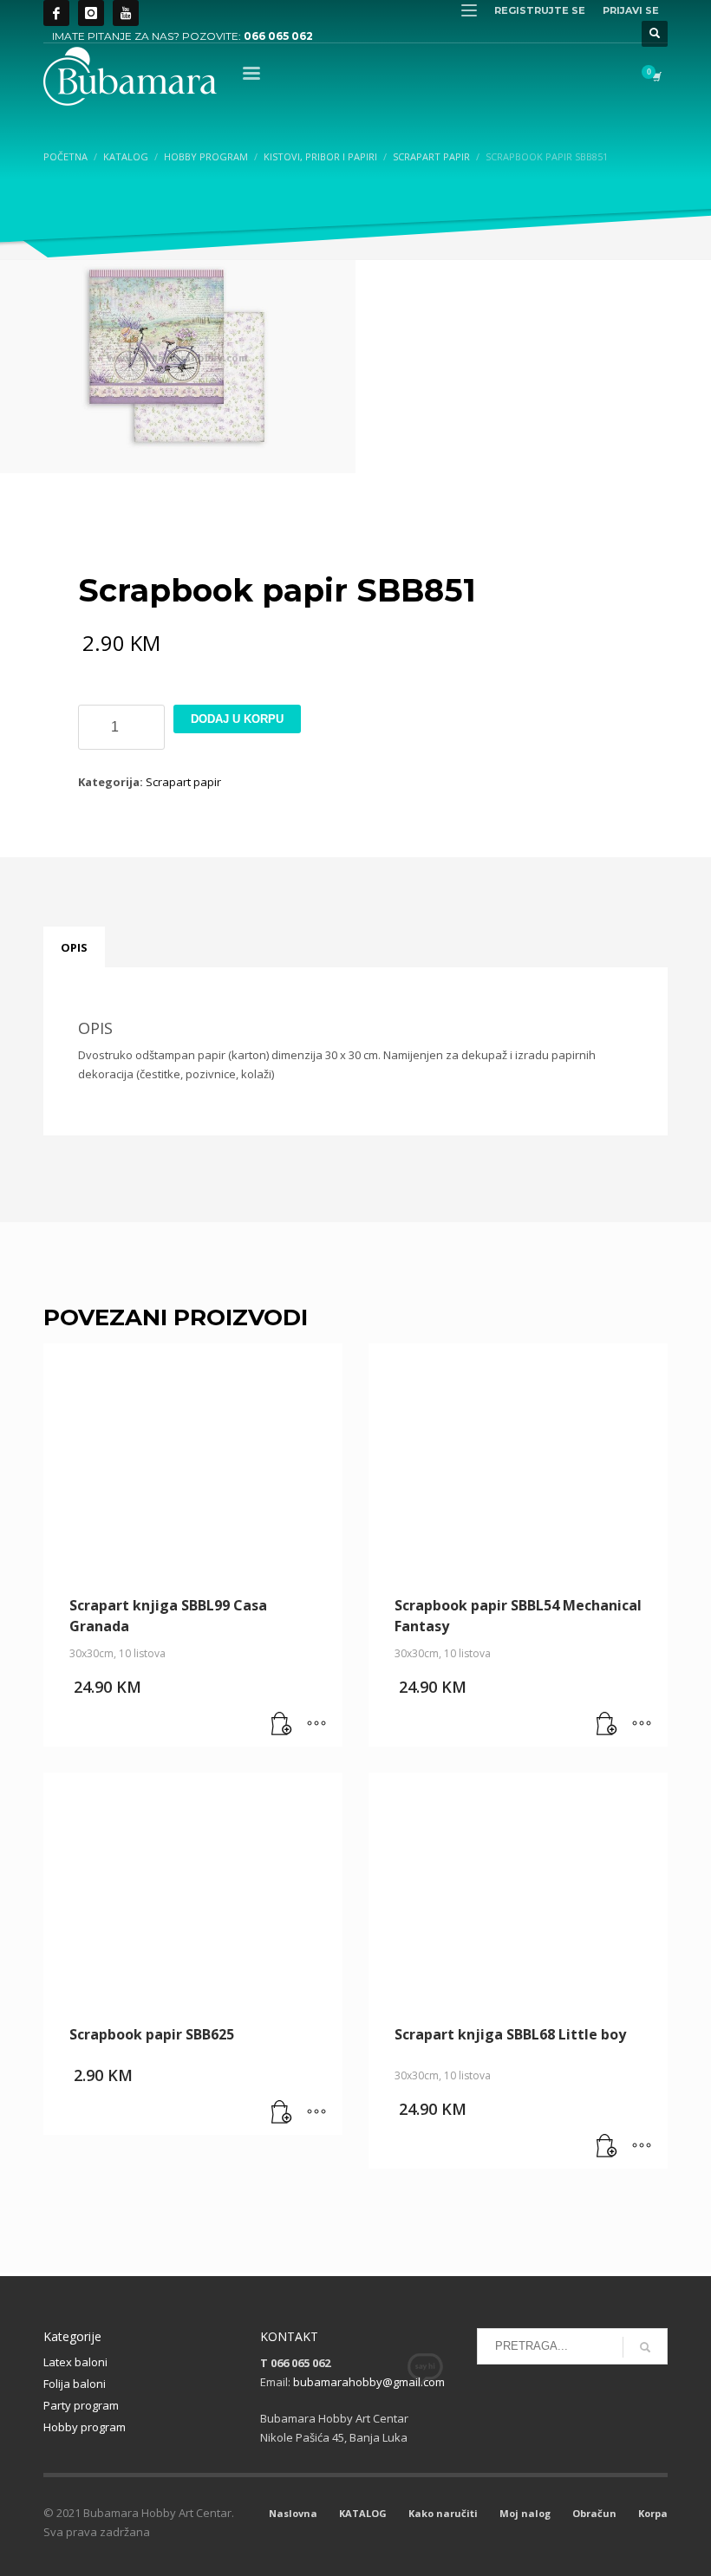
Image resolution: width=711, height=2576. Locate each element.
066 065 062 (278, 36)
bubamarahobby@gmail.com (369, 2382)
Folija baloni (75, 2384)
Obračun (594, 2513)
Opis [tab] (74, 947)
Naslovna (293, 2513)
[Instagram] (91, 13)
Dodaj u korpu (237, 719)
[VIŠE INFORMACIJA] (316, 1725)
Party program (81, 2405)
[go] (645, 2347)
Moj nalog (525, 2513)
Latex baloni (75, 2362)
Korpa (653, 2513)
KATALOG (363, 2513)
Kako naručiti (443, 2513)
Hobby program (85, 2427)
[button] (282, 1725)
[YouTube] (126, 13)
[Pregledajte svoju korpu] (656, 76)
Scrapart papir (183, 782)
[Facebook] (56, 13)
